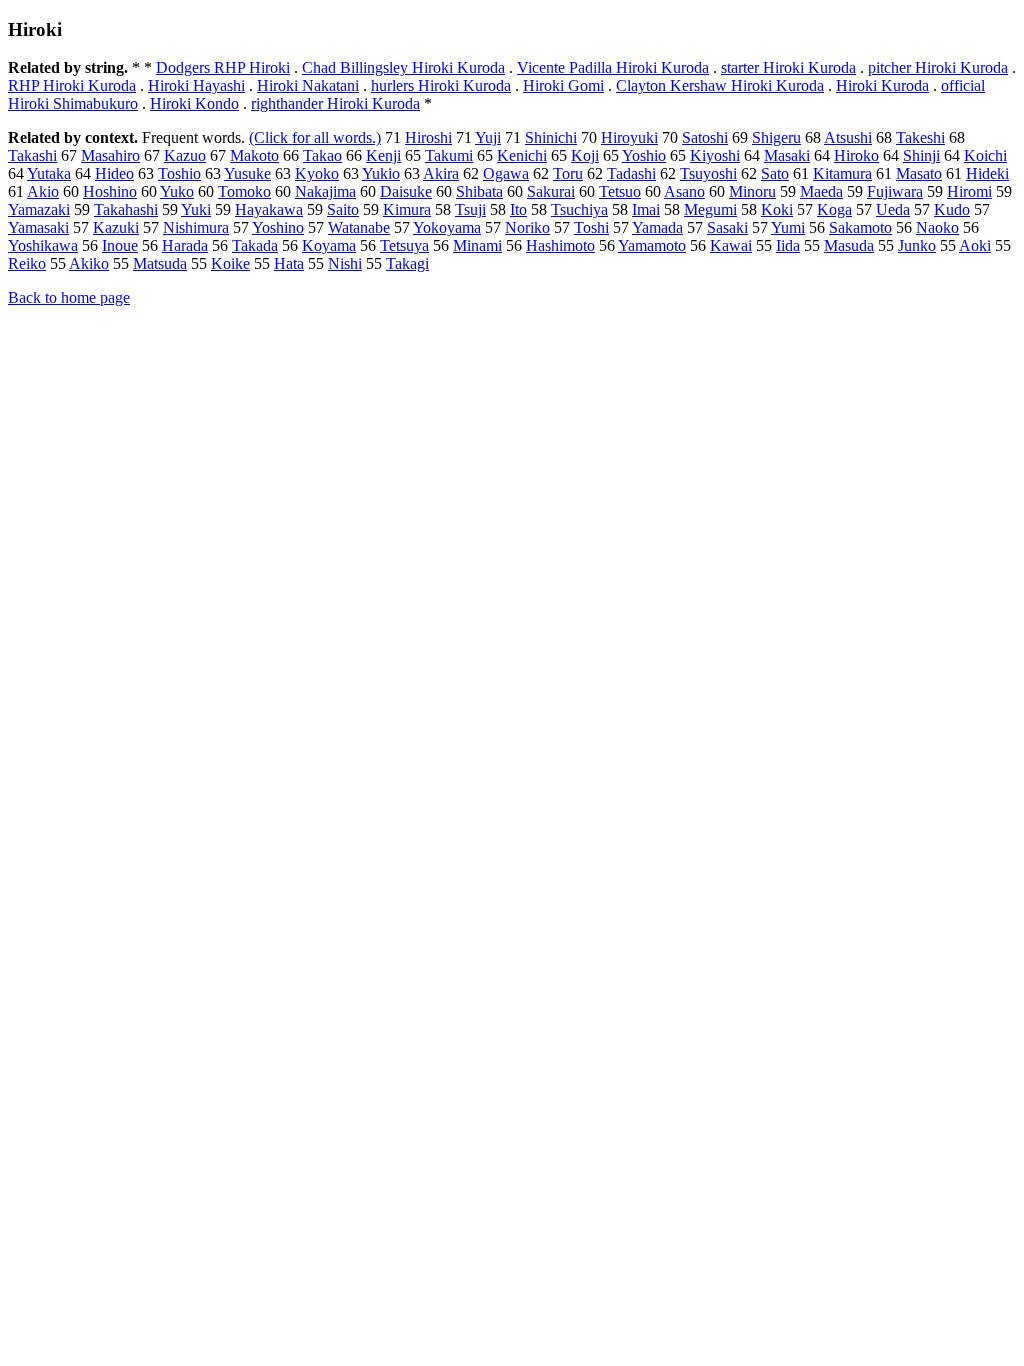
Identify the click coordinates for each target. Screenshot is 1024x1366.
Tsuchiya (579, 209)
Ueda (893, 209)
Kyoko (317, 173)
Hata (289, 263)
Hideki (987, 173)
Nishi (345, 263)
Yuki (196, 209)
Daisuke (406, 191)
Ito (518, 209)
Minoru (752, 191)
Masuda (849, 245)
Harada (185, 245)
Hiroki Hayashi (196, 85)
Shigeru (776, 137)
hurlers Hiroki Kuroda (441, 85)
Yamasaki (38, 227)
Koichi (985, 155)
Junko (917, 245)
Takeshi (920, 137)
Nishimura (196, 227)
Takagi (407, 263)
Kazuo (185, 155)
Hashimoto (560, 245)
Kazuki (116, 227)
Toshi (591, 227)
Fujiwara (895, 191)
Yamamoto (652, 245)
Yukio (381, 173)
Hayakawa (269, 209)
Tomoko (244, 191)
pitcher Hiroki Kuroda (938, 67)
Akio (43, 191)
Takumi (449, 155)
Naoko (937, 227)
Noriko (527, 227)
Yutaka (49, 173)
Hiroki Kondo (194, 103)
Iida (788, 245)
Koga (834, 209)
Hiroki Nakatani (308, 85)
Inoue (120, 245)
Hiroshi (428, 137)
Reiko (27, 263)
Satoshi (705, 137)
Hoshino (110, 191)
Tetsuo (620, 191)
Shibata (479, 191)
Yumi (788, 227)
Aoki (975, 245)
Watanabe (359, 227)
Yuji (488, 137)
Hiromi (969, 191)
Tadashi (631, 173)
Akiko (89, 263)
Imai (646, 209)
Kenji (383, 155)
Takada (255, 245)
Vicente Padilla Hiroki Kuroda (613, 67)
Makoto (254, 155)
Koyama (329, 245)
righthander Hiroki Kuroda (335, 103)
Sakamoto (860, 227)
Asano (684, 191)
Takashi (32, 155)
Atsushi (848, 137)
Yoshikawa (43, 245)
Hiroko (856, 155)
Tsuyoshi (708, 173)
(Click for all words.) (315, 137)
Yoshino (278, 227)
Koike (230, 263)
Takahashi (126, 209)
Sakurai (551, 191)
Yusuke (247, 173)
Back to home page (69, 297)
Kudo (952, 209)
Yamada (657, 227)
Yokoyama (447, 227)
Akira (441, 173)
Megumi (710, 209)
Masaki (787, 155)
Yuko (177, 191)
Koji (585, 155)
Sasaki (727, 227)
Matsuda (160, 263)
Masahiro (110, 155)
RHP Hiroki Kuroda (72, 85)
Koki (777, 209)
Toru (568, 173)
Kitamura (842, 173)
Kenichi (522, 155)
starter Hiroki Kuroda (788, 67)
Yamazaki (39, 209)
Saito (343, 209)
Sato (775, 173)
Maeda (821, 191)
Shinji (921, 155)
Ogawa (506, 173)
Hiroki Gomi (563, 85)
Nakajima (325, 191)
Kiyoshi (715, 155)
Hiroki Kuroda (882, 85)
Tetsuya (404, 245)
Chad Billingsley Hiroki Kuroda (403, 67)
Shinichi (551, 137)
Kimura (407, 209)
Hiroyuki (629, 137)
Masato (919, 173)
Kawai (731, 245)
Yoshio (644, 155)
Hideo (114, 173)
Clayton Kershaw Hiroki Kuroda (720, 85)
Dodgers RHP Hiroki (223, 67)
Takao (322, 155)
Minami (477, 245)
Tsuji (470, 209)
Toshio (179, 173)
